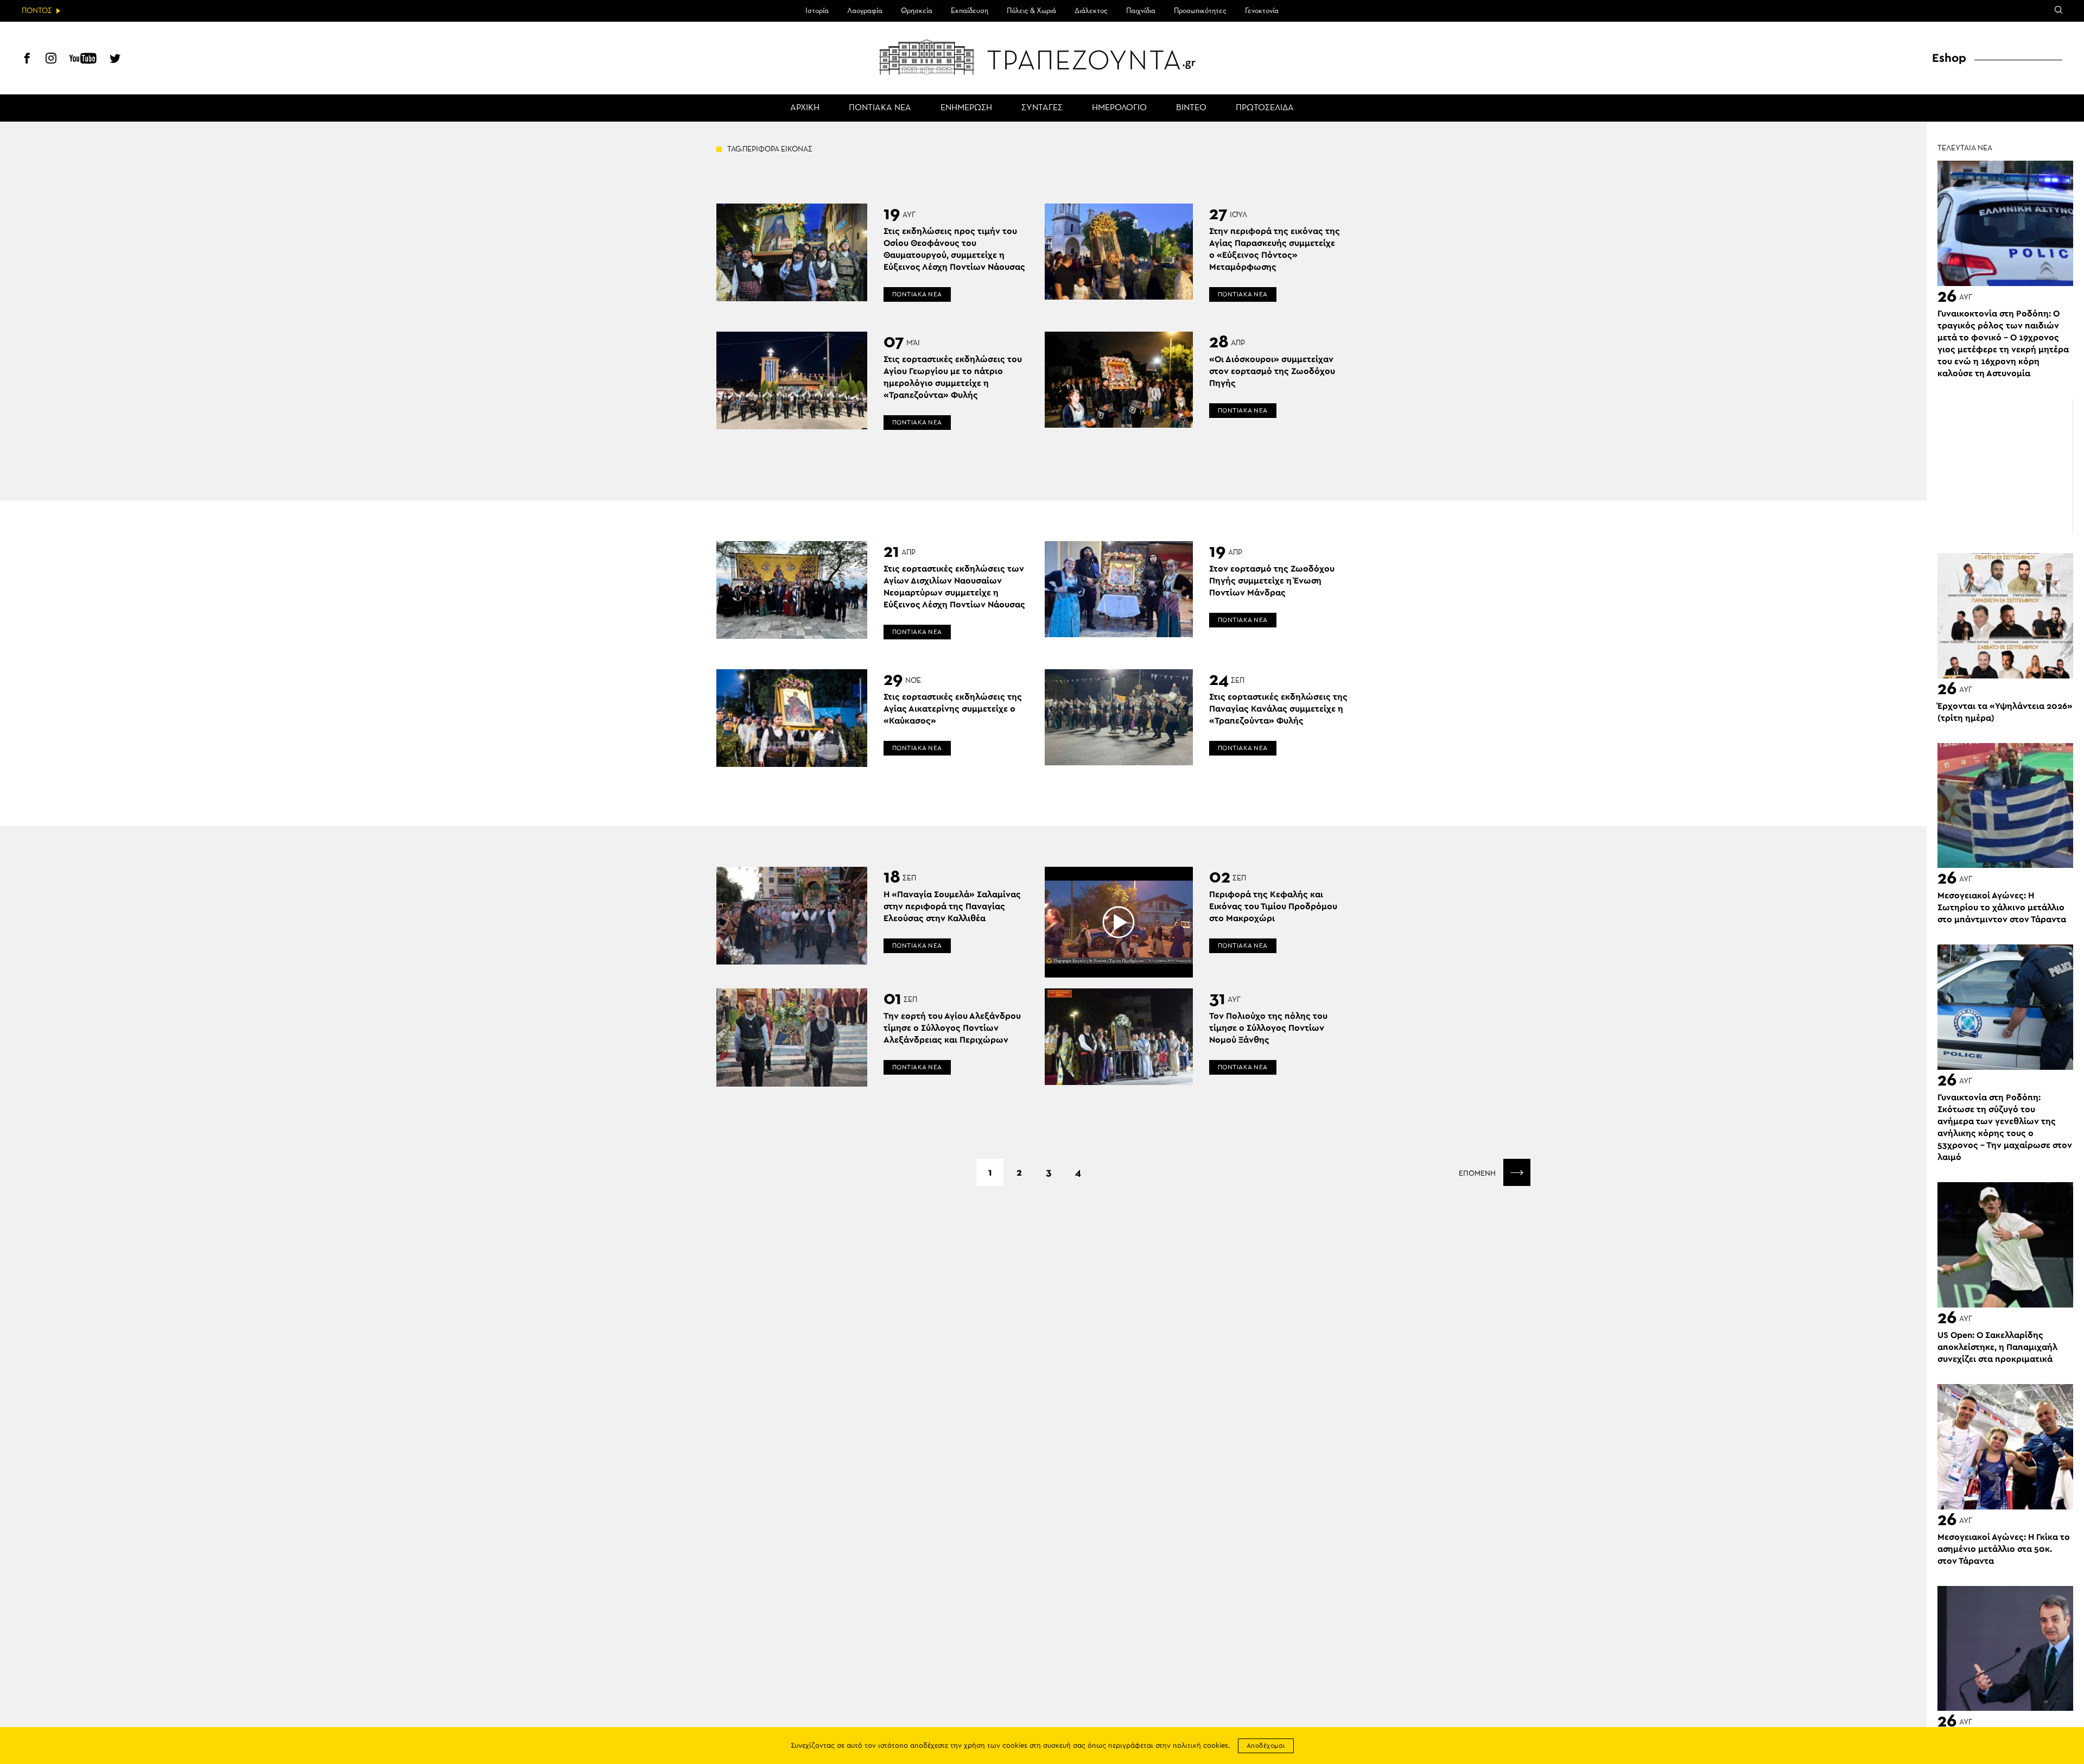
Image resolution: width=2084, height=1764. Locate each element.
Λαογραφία (865, 11)
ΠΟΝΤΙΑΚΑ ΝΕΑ (880, 108)
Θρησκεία (917, 11)
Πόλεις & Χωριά (1031, 11)
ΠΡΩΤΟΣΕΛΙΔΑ (1265, 108)
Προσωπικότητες (1200, 11)
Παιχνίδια (1141, 11)
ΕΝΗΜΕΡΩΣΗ (966, 108)
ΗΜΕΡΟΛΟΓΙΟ (1119, 108)
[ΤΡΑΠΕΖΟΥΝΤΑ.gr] (1042, 57)
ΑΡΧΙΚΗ (805, 108)
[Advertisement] (2005, 466)
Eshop (1949, 58)
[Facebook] (27, 60)
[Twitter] (115, 60)
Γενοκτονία (1262, 11)
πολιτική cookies (1200, 1746)
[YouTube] (83, 60)
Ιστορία (817, 11)
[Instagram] (51, 60)
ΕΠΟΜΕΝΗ (1478, 1173)
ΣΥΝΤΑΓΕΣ (1042, 108)
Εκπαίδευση (970, 11)
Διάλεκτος (1091, 11)
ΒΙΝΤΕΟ (1191, 108)
